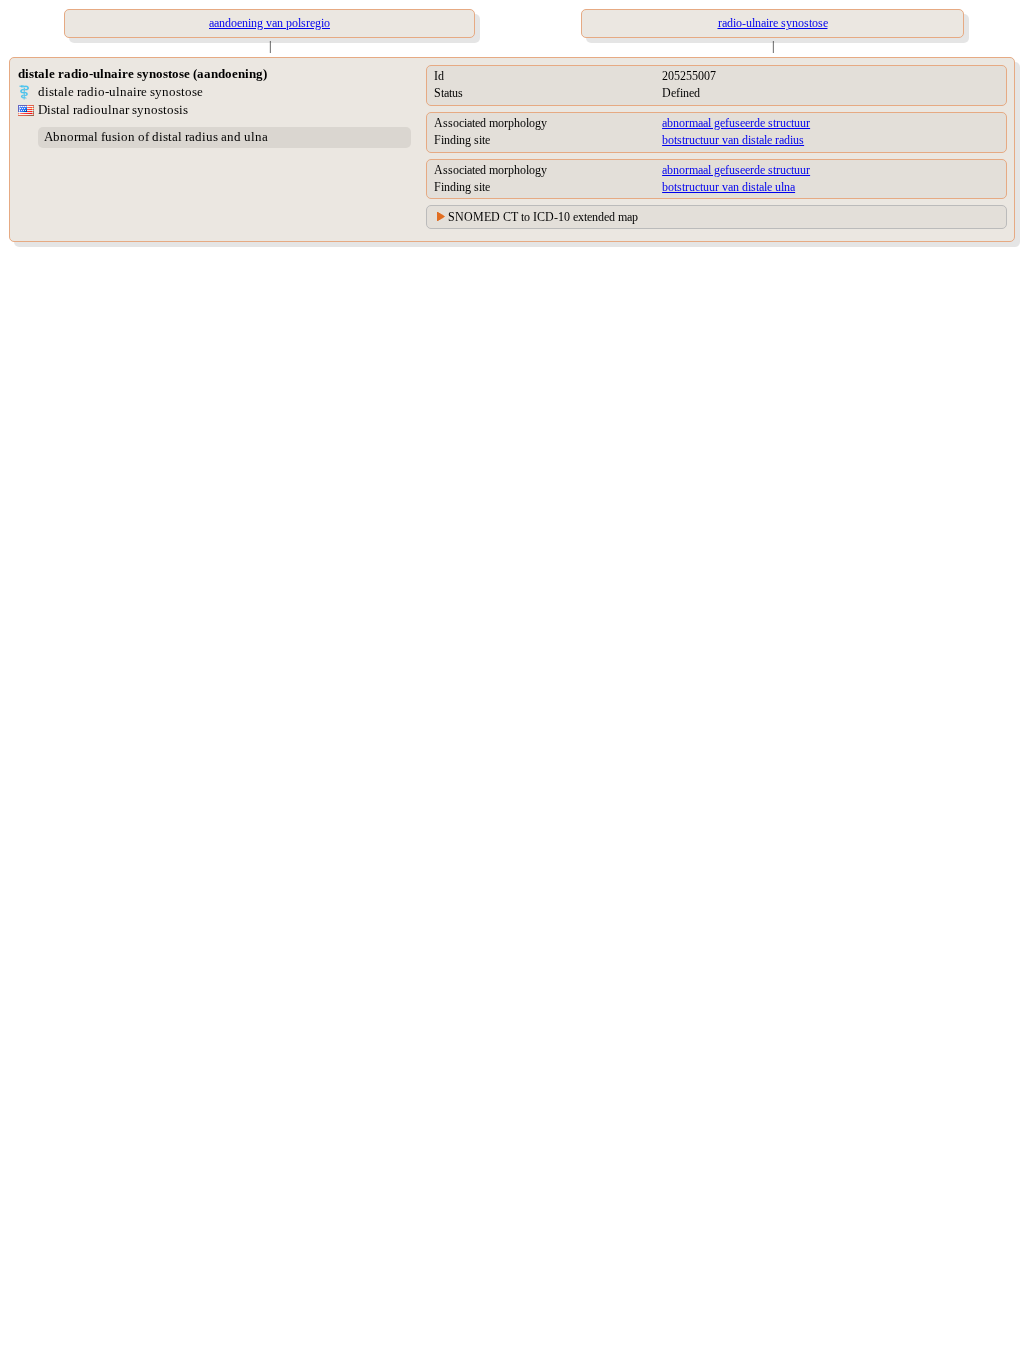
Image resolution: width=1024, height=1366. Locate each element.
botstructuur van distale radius (733, 140)
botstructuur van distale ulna (728, 187)
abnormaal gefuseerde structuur (736, 123)
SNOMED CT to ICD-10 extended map (543, 217)
